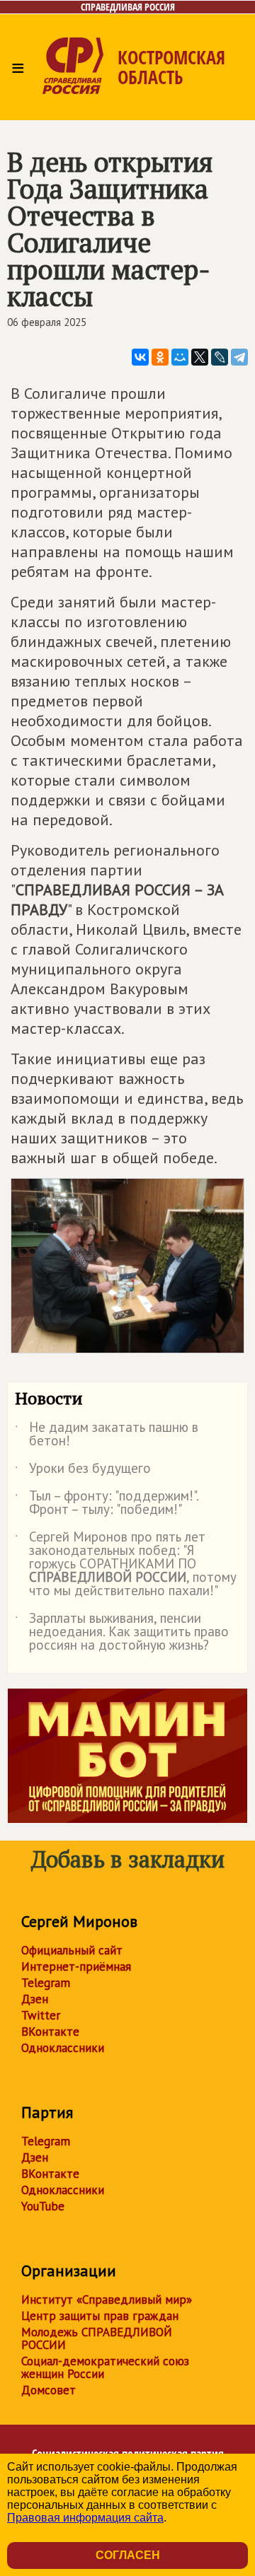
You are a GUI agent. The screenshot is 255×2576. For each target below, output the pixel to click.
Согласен (128, 2555)
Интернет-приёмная (76, 1966)
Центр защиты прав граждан (100, 2316)
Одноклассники (63, 2048)
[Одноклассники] (160, 357)
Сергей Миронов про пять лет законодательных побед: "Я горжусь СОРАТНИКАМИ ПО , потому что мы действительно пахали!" (126, 1564)
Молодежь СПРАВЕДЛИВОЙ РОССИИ (97, 2338)
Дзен (35, 1999)
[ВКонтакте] (140, 357)
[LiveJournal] (220, 357)
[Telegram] (239, 357)
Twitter (41, 2015)
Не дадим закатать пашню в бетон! (107, 1435)
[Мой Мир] (180, 357)
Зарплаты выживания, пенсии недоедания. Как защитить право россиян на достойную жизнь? (122, 1632)
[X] (200, 357)
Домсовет (49, 2390)
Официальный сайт (72, 1950)
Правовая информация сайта (85, 2518)
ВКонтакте (50, 2032)
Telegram (46, 1983)
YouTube (43, 2206)
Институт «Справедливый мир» (107, 2300)
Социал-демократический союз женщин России (105, 2367)
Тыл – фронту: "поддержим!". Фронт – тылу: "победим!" (107, 1503)
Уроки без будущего (83, 1471)
